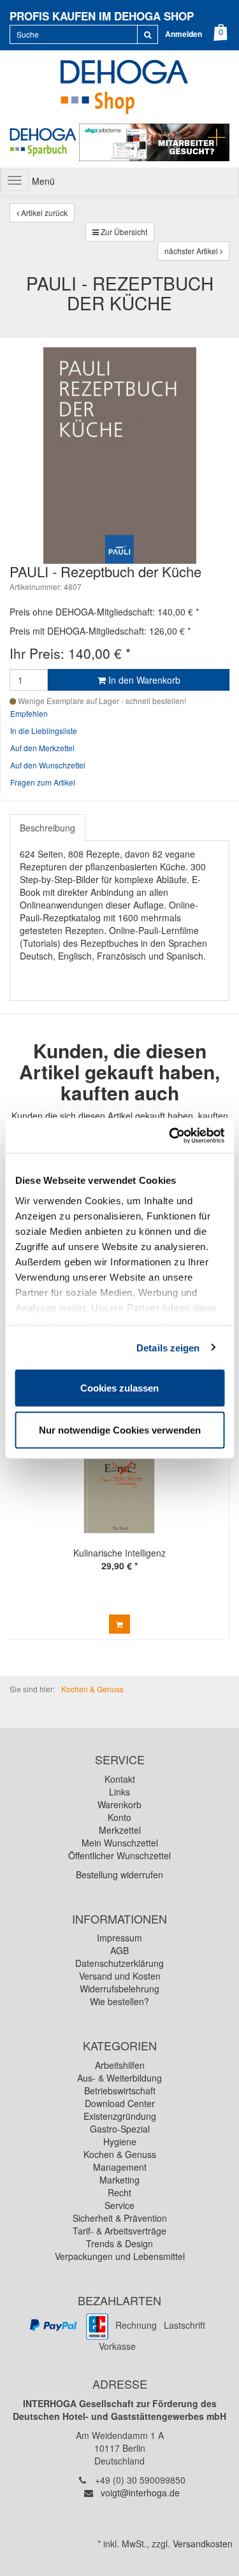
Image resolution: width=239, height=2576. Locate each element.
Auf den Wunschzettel (48, 765)
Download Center (120, 2103)
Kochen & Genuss (120, 2154)
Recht (119, 2192)
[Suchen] (148, 34)
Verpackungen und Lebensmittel (120, 2256)
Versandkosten (203, 2544)
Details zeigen (168, 1347)
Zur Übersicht (123, 232)
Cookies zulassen (119, 1388)
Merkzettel (120, 1830)
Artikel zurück (43, 212)
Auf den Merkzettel (42, 748)
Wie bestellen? (119, 2001)
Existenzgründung (120, 2116)
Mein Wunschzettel (120, 1843)
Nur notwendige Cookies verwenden (120, 1429)
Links (119, 1792)
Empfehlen (29, 713)
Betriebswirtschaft (120, 2090)
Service (119, 2205)
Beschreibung (47, 828)
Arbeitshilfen (120, 2065)
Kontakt (120, 1779)
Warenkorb (119, 1804)
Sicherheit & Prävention (120, 2218)
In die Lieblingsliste (44, 730)
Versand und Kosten (120, 1976)
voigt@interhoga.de (140, 2493)
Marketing (119, 2180)
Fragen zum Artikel (43, 782)
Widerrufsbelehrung (119, 1989)
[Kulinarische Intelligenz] (119, 1481)
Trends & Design (119, 2243)
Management (120, 2167)
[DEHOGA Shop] (119, 85)
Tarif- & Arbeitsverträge (119, 2231)
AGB (119, 1950)
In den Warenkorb (143, 680)
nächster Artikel (192, 251)
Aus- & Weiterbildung (119, 2078)
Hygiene (120, 2141)
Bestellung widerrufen (119, 1874)
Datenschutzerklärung (119, 1963)
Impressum (119, 1938)
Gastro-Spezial (120, 2129)
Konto (119, 1817)
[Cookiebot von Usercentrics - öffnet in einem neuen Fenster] (170, 1135)
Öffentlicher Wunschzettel (119, 1855)
